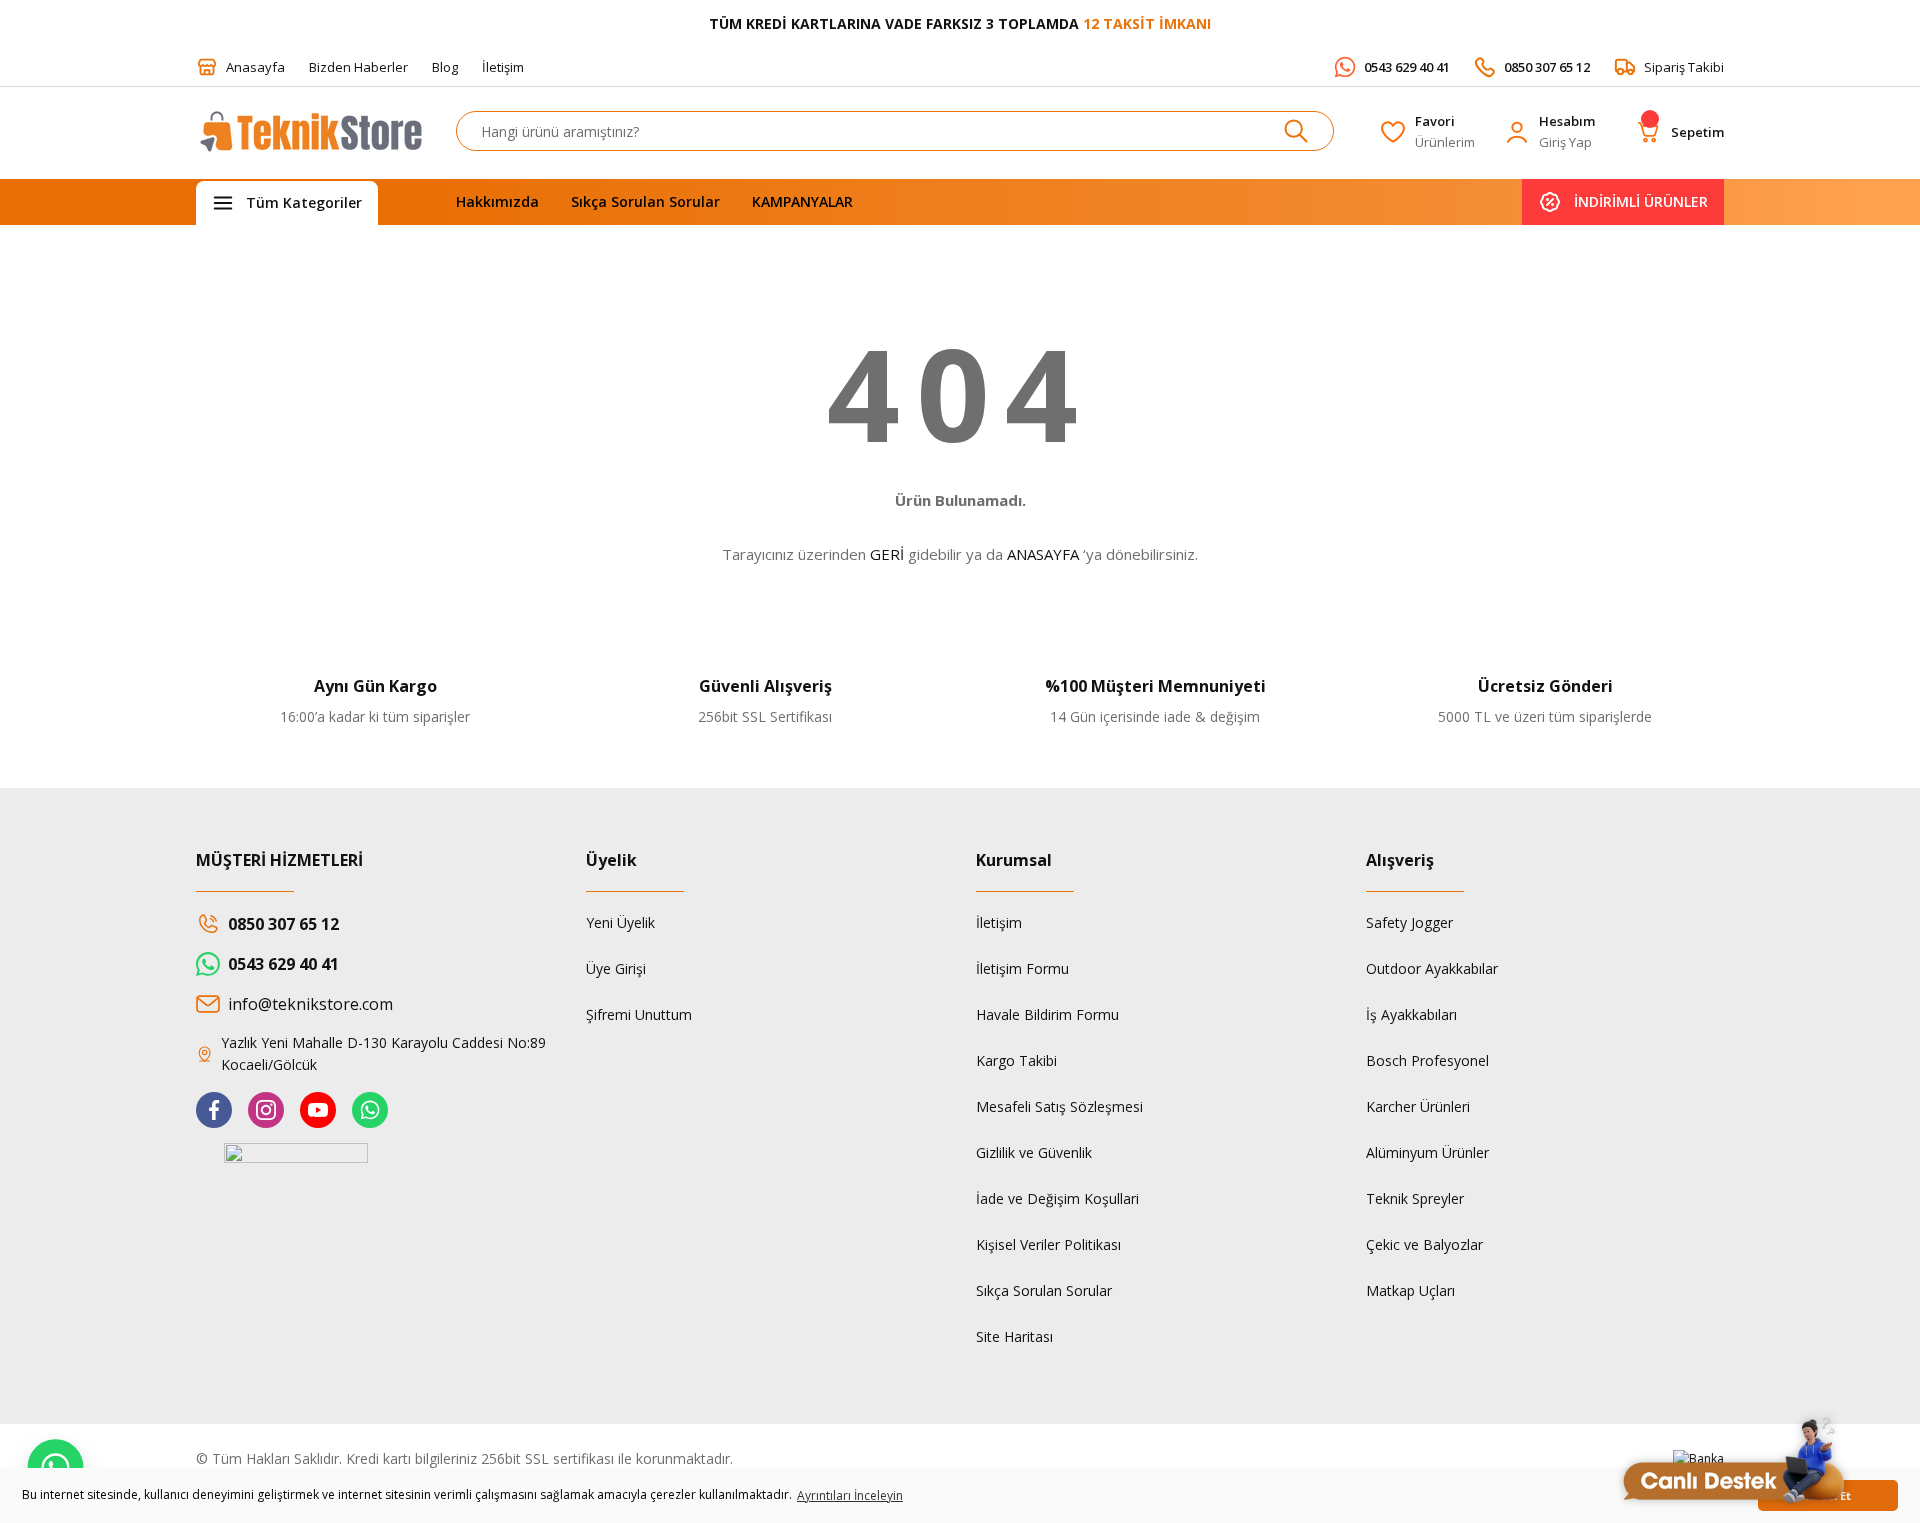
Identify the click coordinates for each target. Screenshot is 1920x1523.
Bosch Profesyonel (1427, 1060)
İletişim (999, 922)
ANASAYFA (1043, 554)
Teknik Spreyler (1415, 1198)
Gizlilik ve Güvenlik (1034, 1152)
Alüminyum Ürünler (1427, 1152)
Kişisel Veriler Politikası (1048, 1244)
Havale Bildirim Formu (1047, 1014)
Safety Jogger (1409, 922)
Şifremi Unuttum (639, 1014)
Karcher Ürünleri (1418, 1106)
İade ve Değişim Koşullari (1057, 1198)
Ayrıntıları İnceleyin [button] (850, 1495)
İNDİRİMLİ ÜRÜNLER (1641, 201)
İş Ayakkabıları (1411, 1014)
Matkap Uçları (1410, 1290)
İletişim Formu (1022, 968)
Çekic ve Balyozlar (1424, 1244)
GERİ (887, 554)
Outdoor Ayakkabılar (1432, 968)
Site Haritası (1014, 1336)
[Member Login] (1517, 132)
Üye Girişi (616, 968)
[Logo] (310, 141)
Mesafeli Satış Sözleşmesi (1059, 1106)
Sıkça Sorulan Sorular (1044, 1290)
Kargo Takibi (1016, 1060)
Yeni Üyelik (620, 922)
